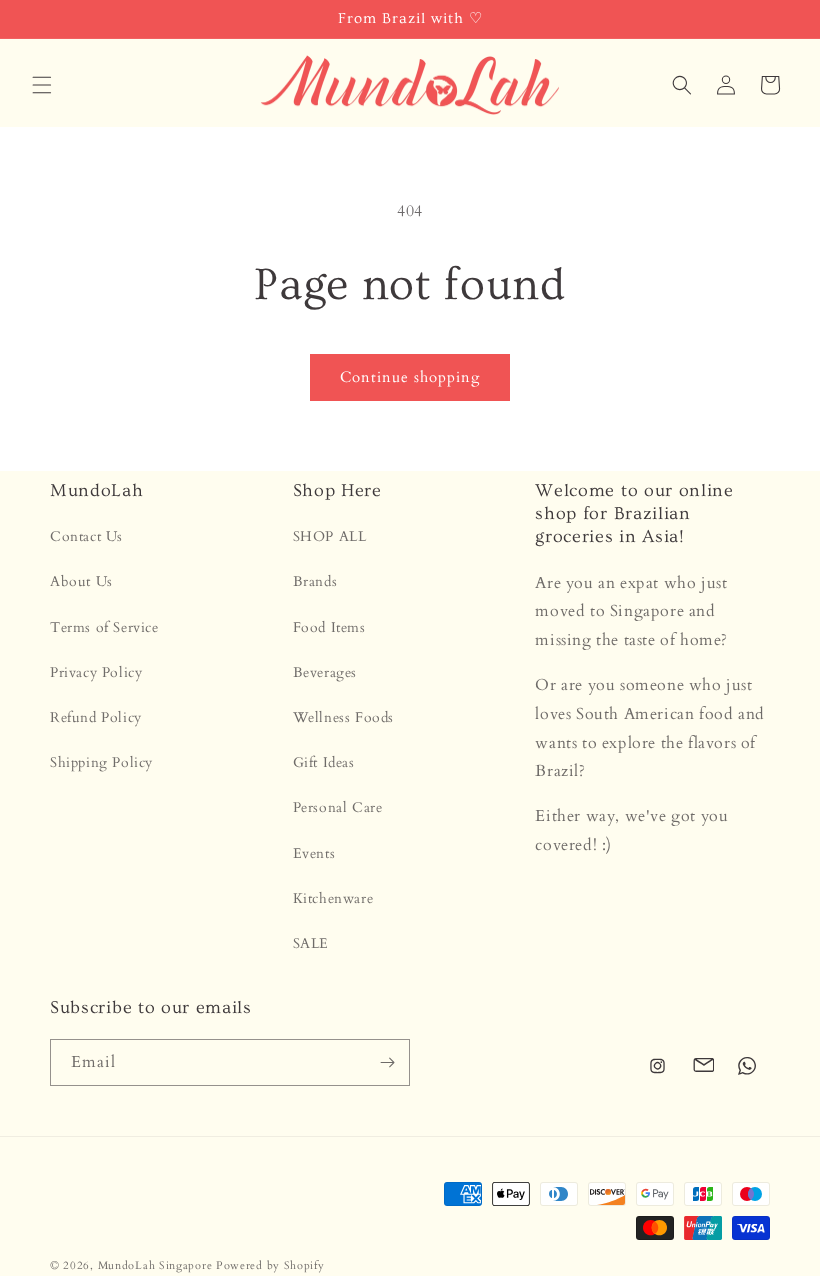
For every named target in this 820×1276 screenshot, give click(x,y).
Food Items (329, 627)
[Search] (682, 85)
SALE (311, 943)
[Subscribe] (387, 1062)
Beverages (325, 672)
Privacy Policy (96, 672)
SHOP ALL (330, 536)
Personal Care (338, 807)
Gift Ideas (324, 762)
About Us (81, 581)
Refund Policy (96, 717)
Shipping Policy (101, 762)
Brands (315, 581)
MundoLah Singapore (155, 1265)
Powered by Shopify (270, 1265)
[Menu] (42, 85)
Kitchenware (333, 898)
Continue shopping (410, 377)
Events (314, 853)
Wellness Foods (343, 717)
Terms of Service (104, 627)
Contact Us (86, 536)
